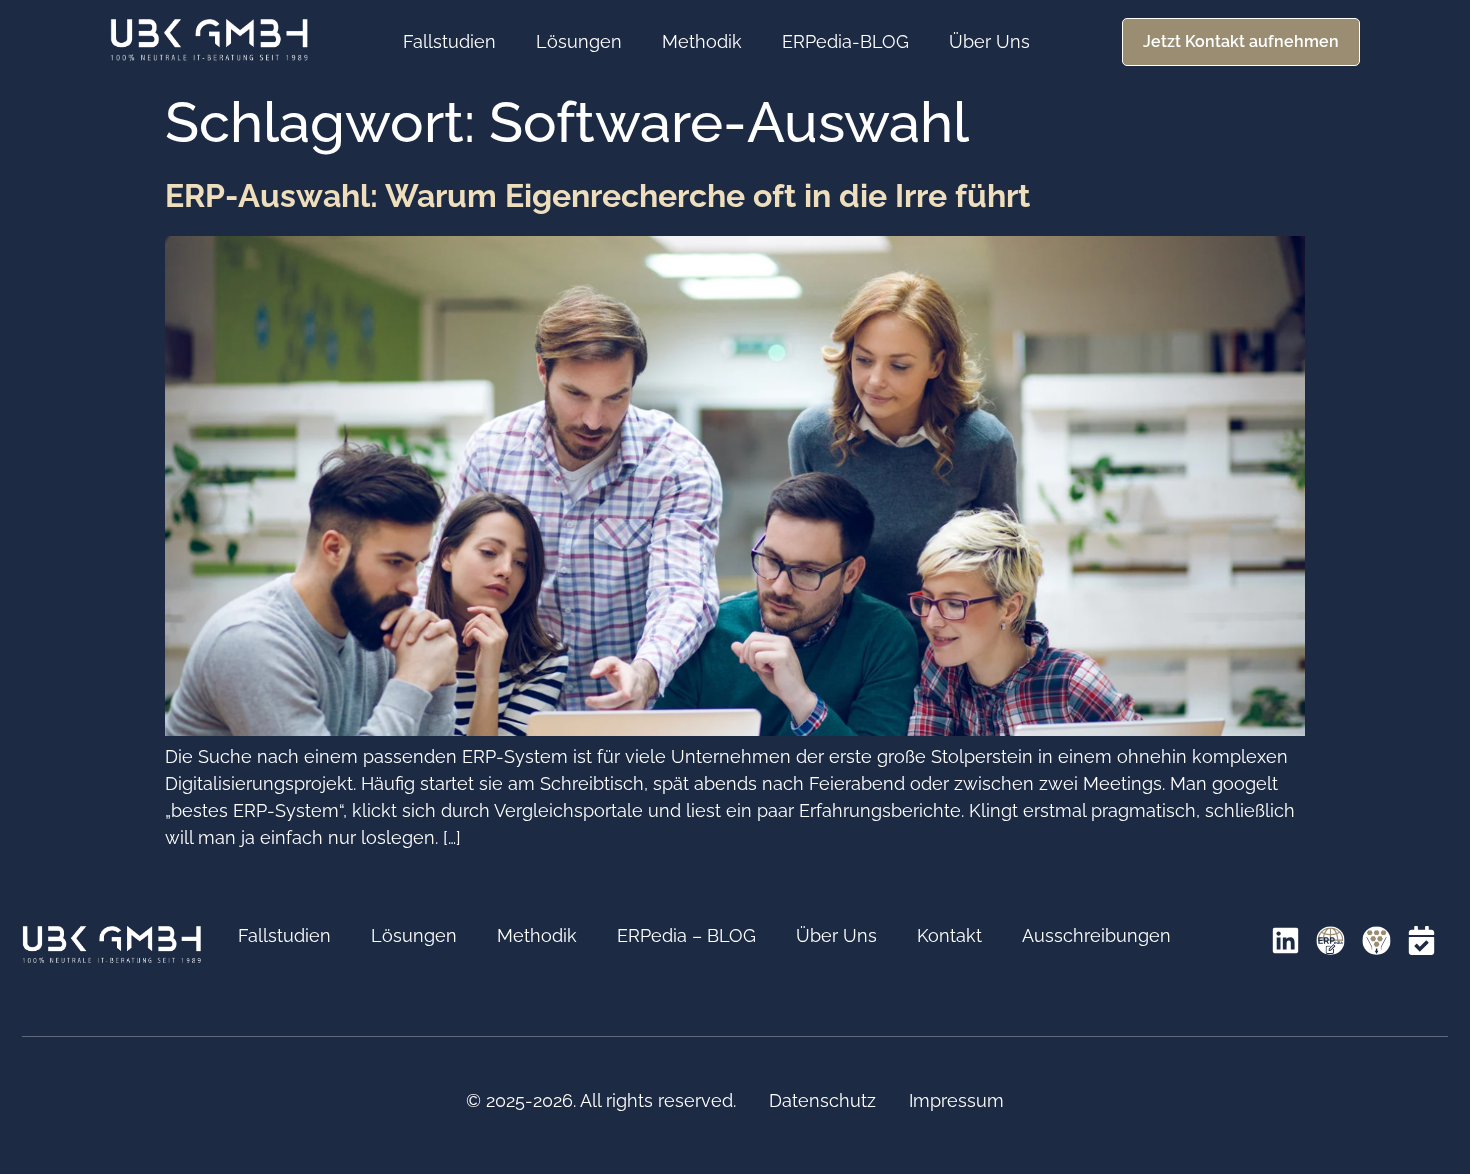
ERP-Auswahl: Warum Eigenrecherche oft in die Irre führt (597, 195)
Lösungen (579, 41)
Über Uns (989, 41)
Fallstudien (449, 41)
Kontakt (949, 935)
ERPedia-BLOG (845, 41)
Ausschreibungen (1096, 935)
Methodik (702, 41)
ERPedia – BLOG (686, 935)
